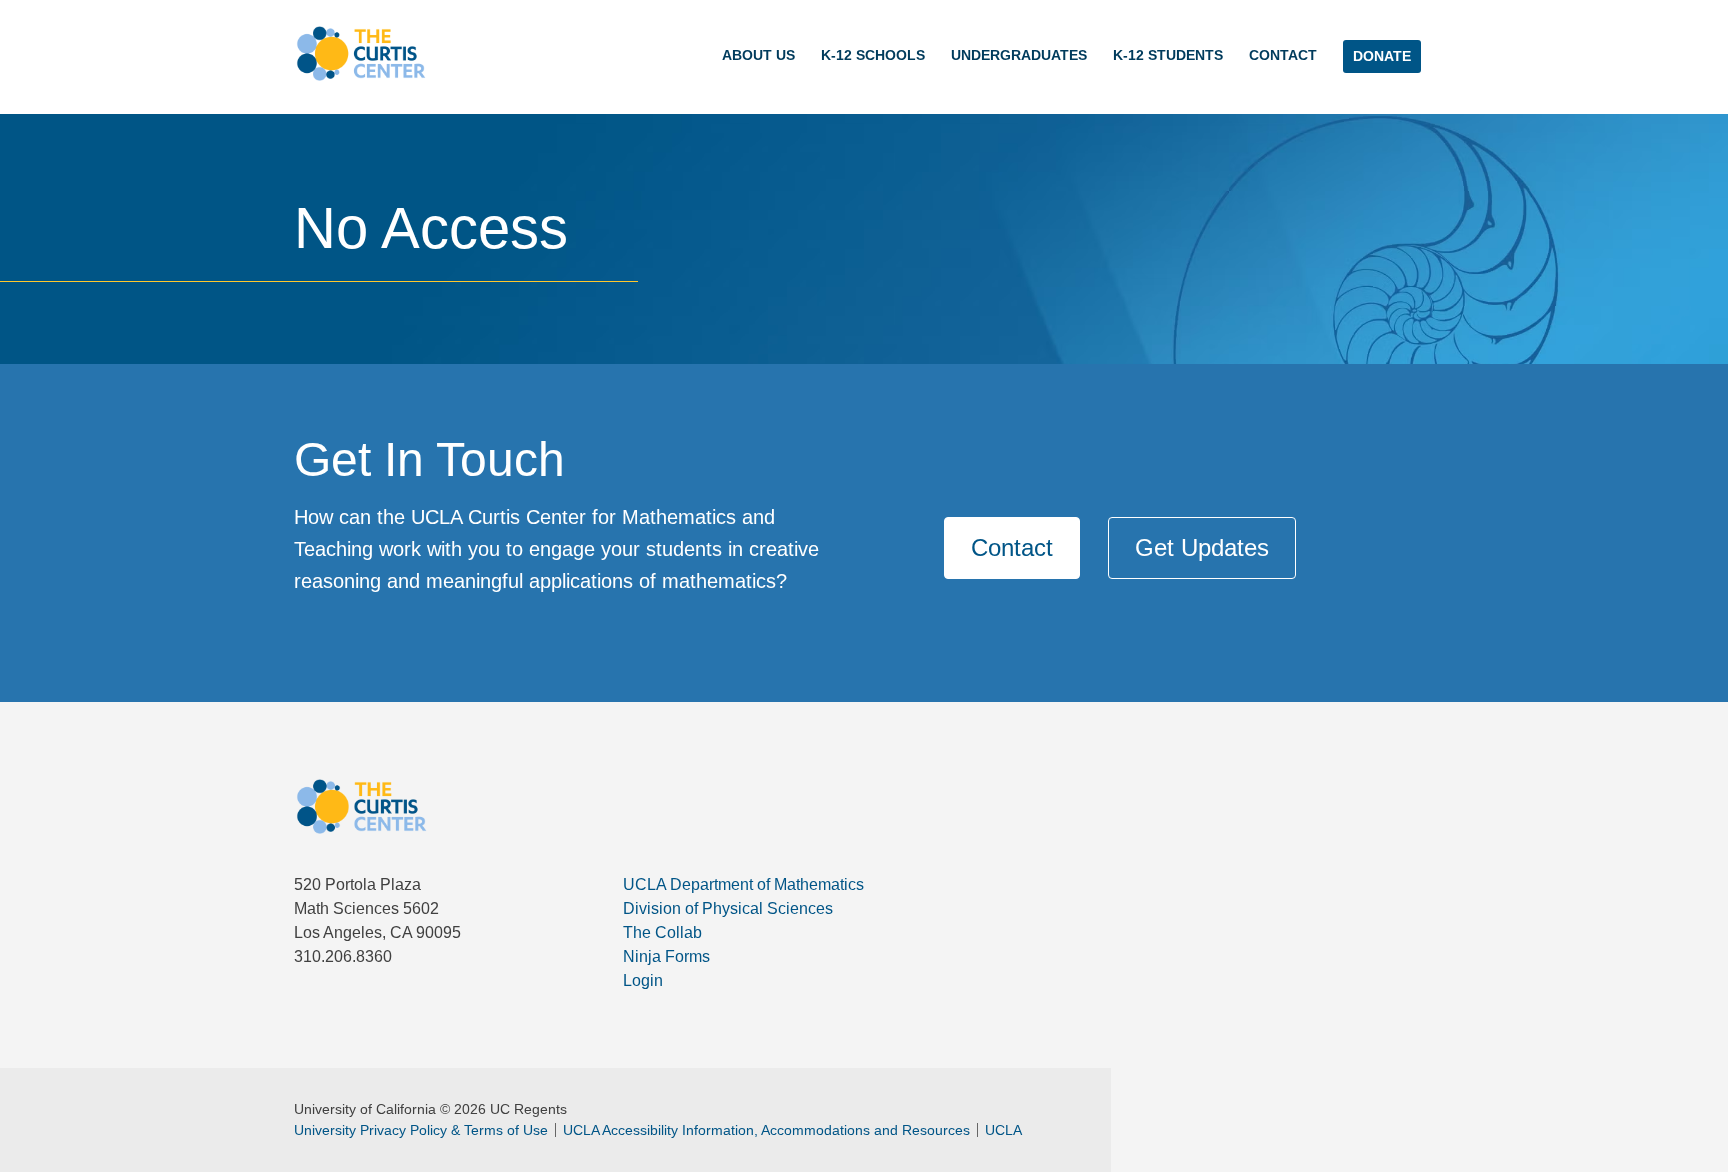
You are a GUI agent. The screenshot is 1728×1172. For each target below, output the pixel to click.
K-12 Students (1168, 55)
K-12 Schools (873, 55)
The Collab (662, 932)
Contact (1283, 55)
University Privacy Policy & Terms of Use (421, 1130)
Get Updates (1202, 547)
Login (643, 980)
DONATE (1382, 56)
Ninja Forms (666, 956)
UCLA (1003, 1130)
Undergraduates (1019, 55)
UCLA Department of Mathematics (743, 884)
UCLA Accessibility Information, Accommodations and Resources (766, 1130)
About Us (758, 55)
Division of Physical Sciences (728, 908)
